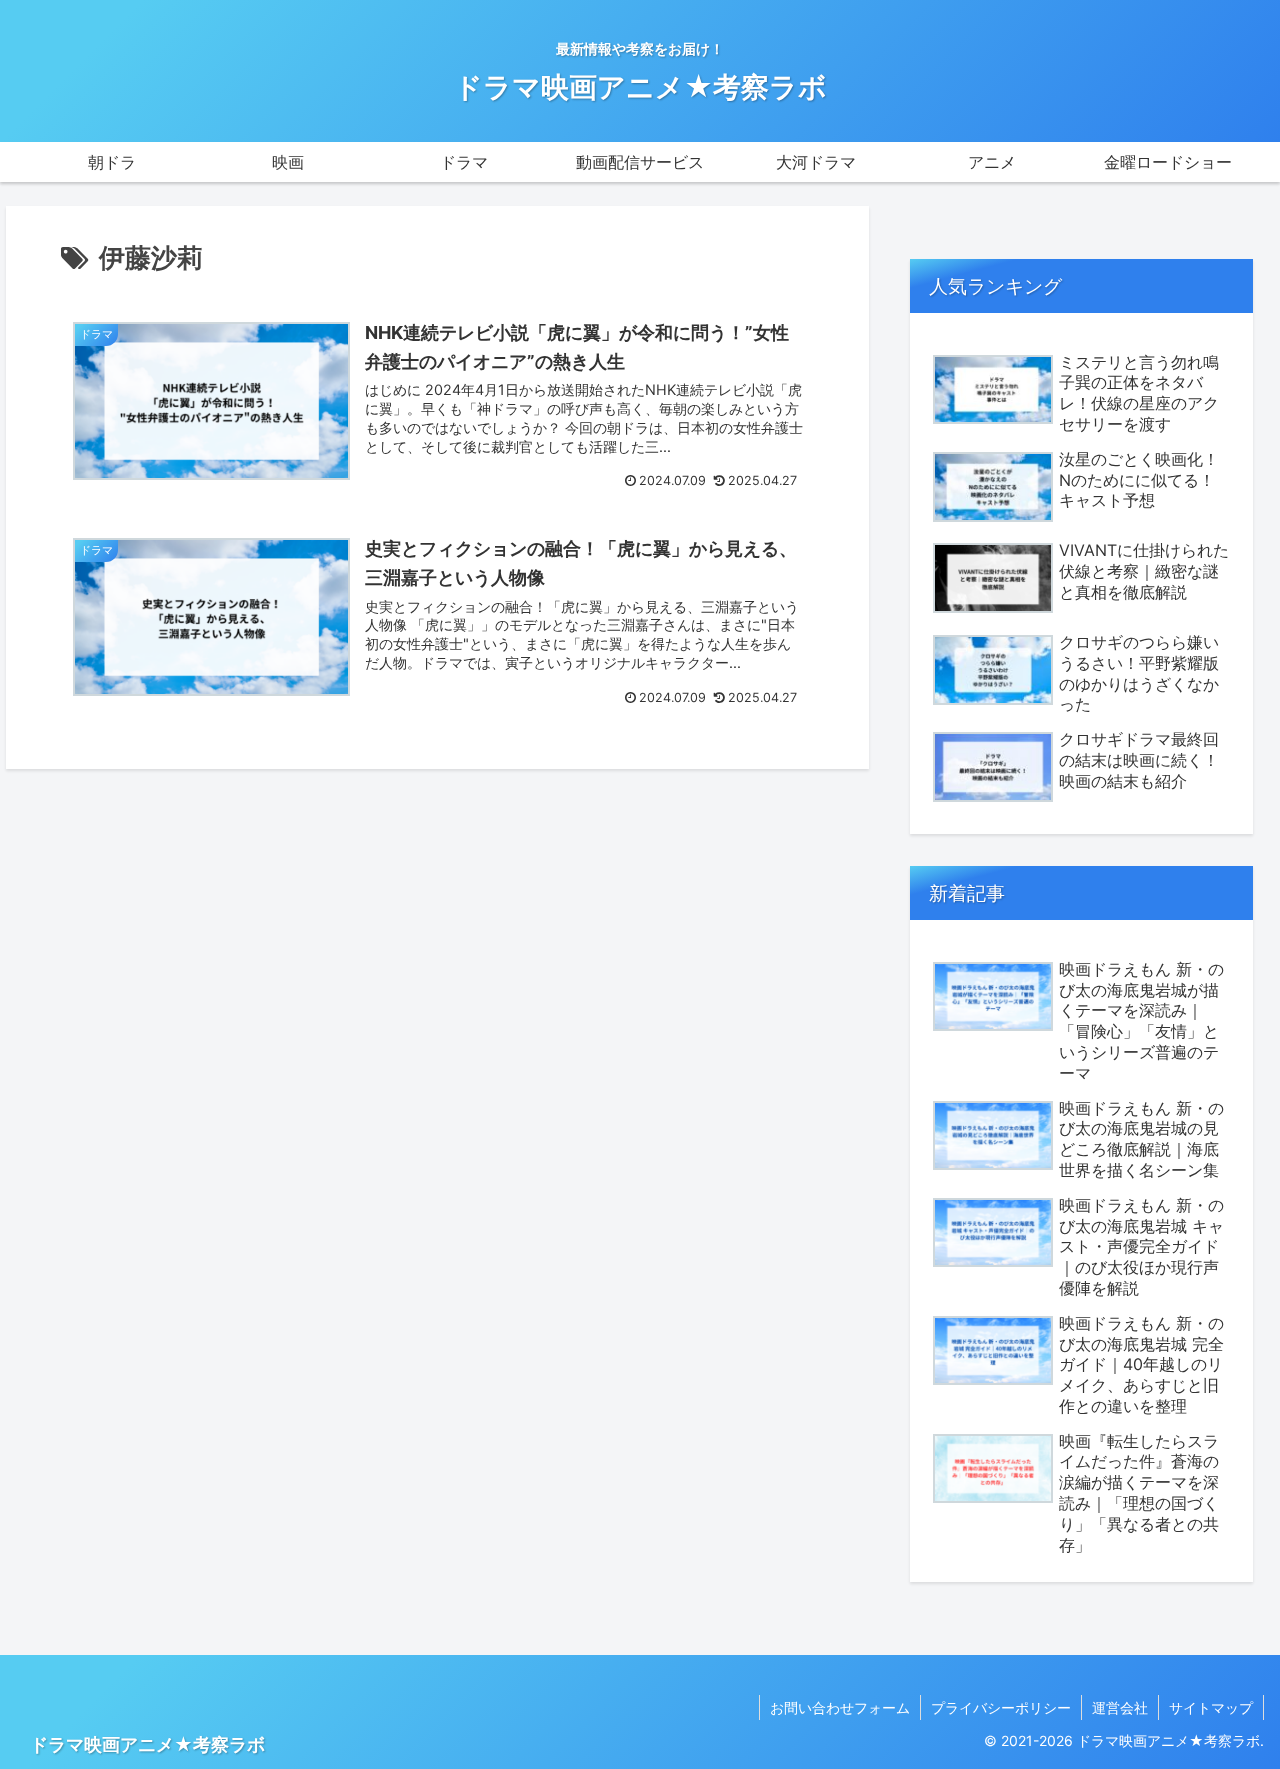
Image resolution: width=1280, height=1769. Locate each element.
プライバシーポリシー (1001, 1707)
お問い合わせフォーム (840, 1707)
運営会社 (1120, 1707)
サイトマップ (1211, 1707)
